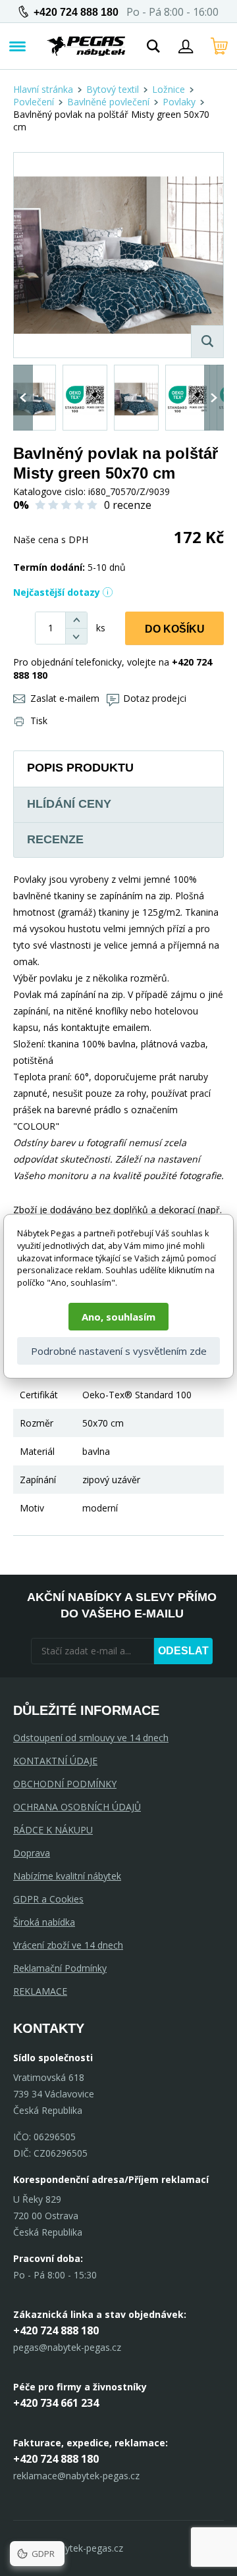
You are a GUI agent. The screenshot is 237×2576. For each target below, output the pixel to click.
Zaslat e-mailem (65, 698)
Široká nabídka (44, 1922)
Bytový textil (113, 89)
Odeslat (183, 1651)
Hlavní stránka (43, 89)
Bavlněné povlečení (108, 102)
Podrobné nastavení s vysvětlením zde (119, 1351)
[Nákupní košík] (219, 46)
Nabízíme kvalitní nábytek (67, 1876)
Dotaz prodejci (155, 698)
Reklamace (40, 1991)
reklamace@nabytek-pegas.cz (76, 2476)
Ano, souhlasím (118, 1317)
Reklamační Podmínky (60, 1968)
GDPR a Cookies (48, 1899)
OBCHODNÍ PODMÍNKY (65, 1784)
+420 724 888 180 (76, 12)
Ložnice (169, 89)
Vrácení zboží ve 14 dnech (68, 1945)
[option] (34, 398)
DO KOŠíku (175, 629)
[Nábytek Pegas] (86, 46)
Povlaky (179, 102)
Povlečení (34, 102)
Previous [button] (23, 398)
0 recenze (128, 505)
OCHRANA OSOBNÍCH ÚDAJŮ (77, 1807)
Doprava (32, 1853)
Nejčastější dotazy (57, 592)
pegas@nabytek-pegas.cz (67, 2347)
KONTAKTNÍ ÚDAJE (55, 1761)
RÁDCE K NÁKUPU (53, 1830)
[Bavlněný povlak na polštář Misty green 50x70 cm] (118, 255)
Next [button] (214, 398)
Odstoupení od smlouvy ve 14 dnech (91, 1738)
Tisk (39, 721)
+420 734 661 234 (56, 2403)
